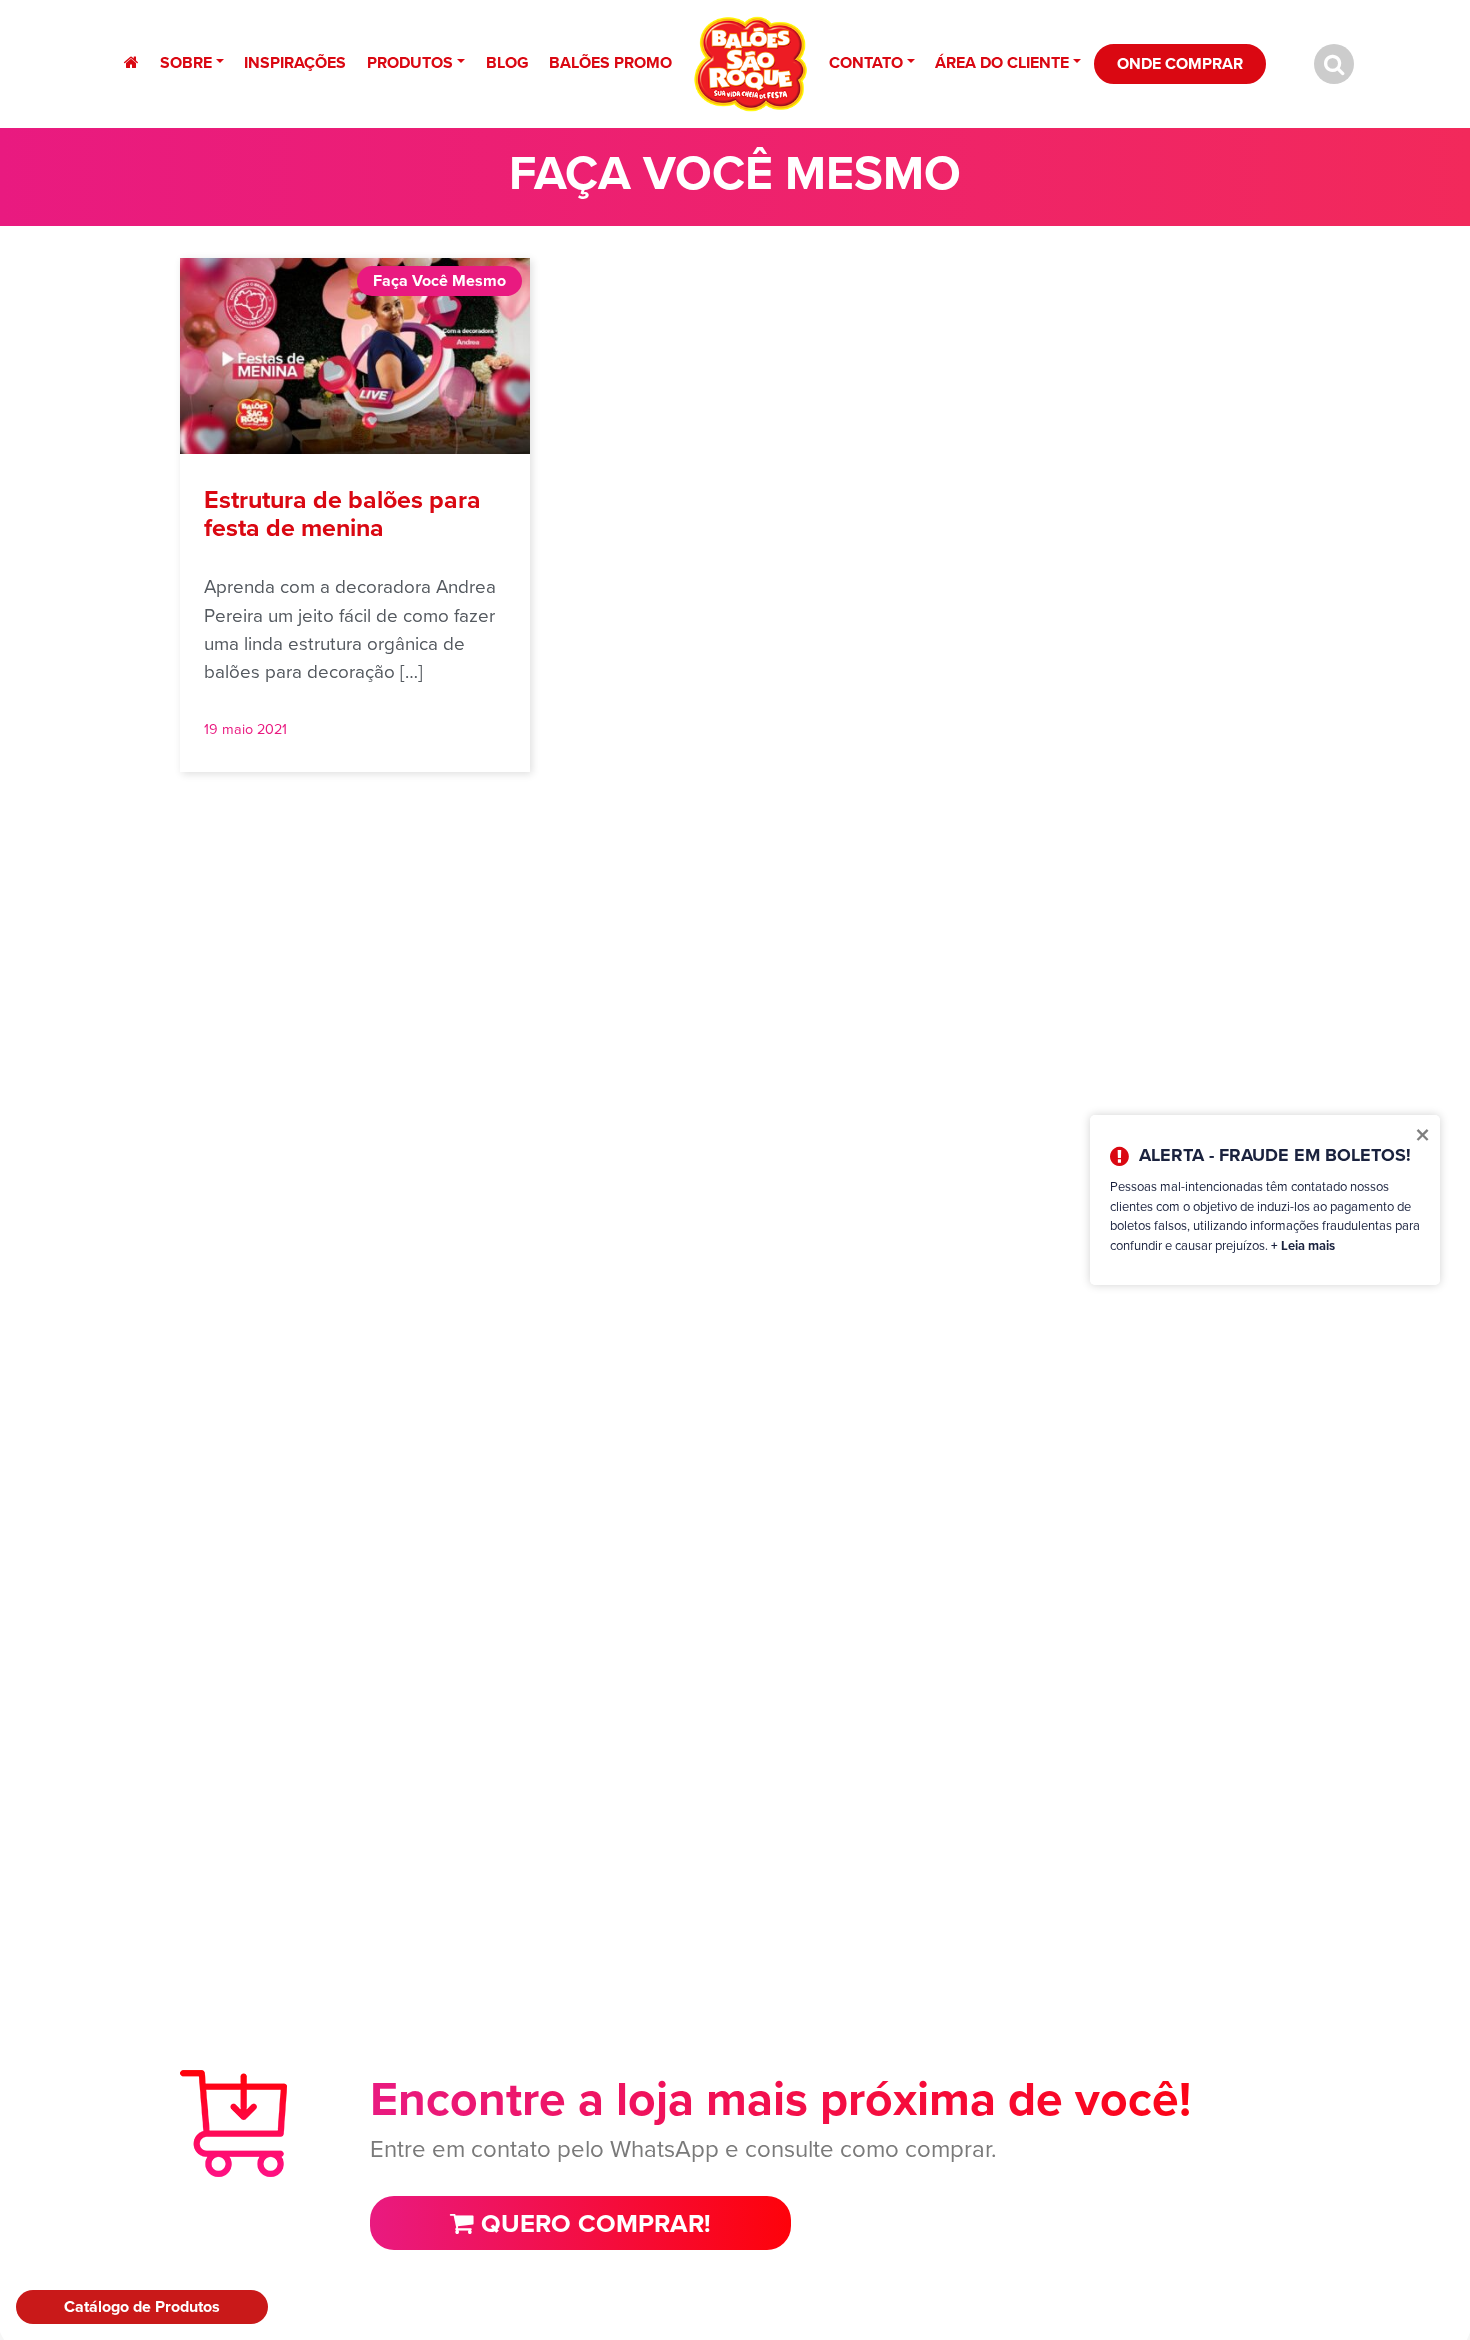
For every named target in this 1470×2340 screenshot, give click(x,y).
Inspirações (295, 62)
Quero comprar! (592, 2223)
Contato (866, 62)
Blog (507, 62)
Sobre (186, 62)
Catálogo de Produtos (142, 2306)
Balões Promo (610, 62)
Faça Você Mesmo (439, 280)
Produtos (410, 62)
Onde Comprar (1180, 63)
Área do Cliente (1002, 62)
